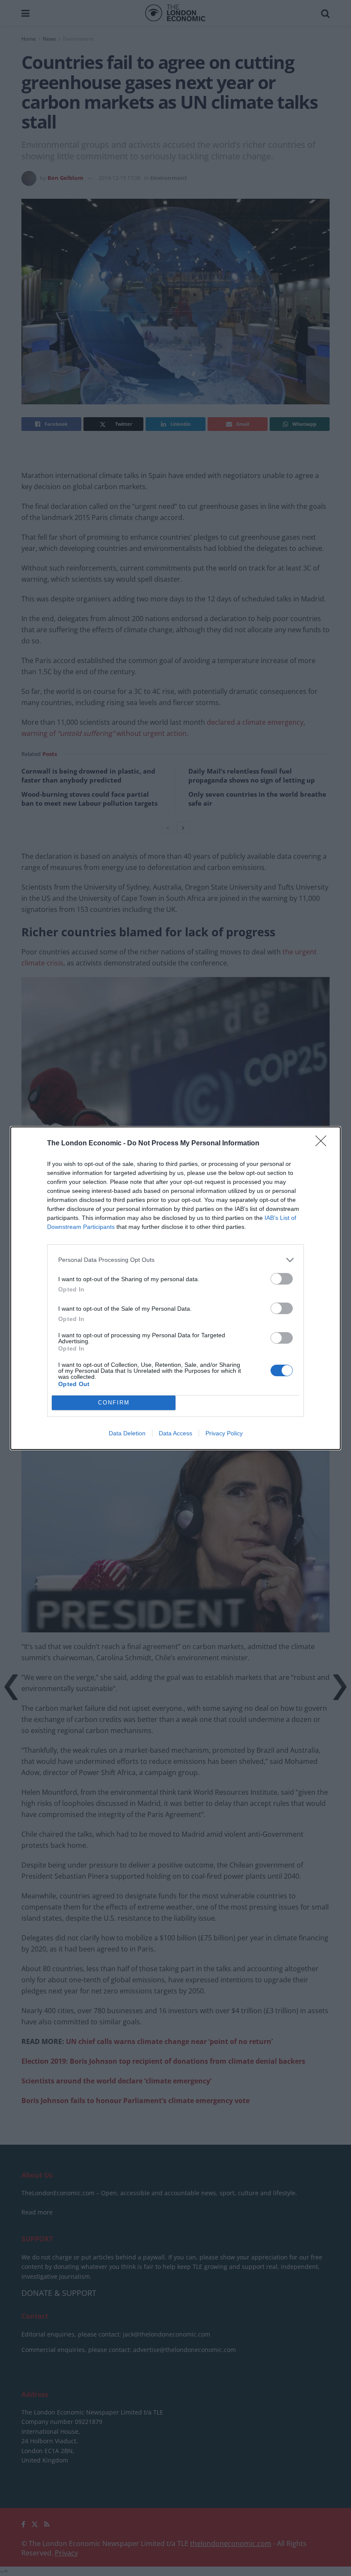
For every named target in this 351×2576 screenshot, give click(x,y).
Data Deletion (127, 1433)
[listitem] (175, 1260)
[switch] (282, 1279)
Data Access (175, 1433)
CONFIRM (114, 1403)
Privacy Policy (224, 1433)
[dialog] (175, 1288)
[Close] (324, 1144)
